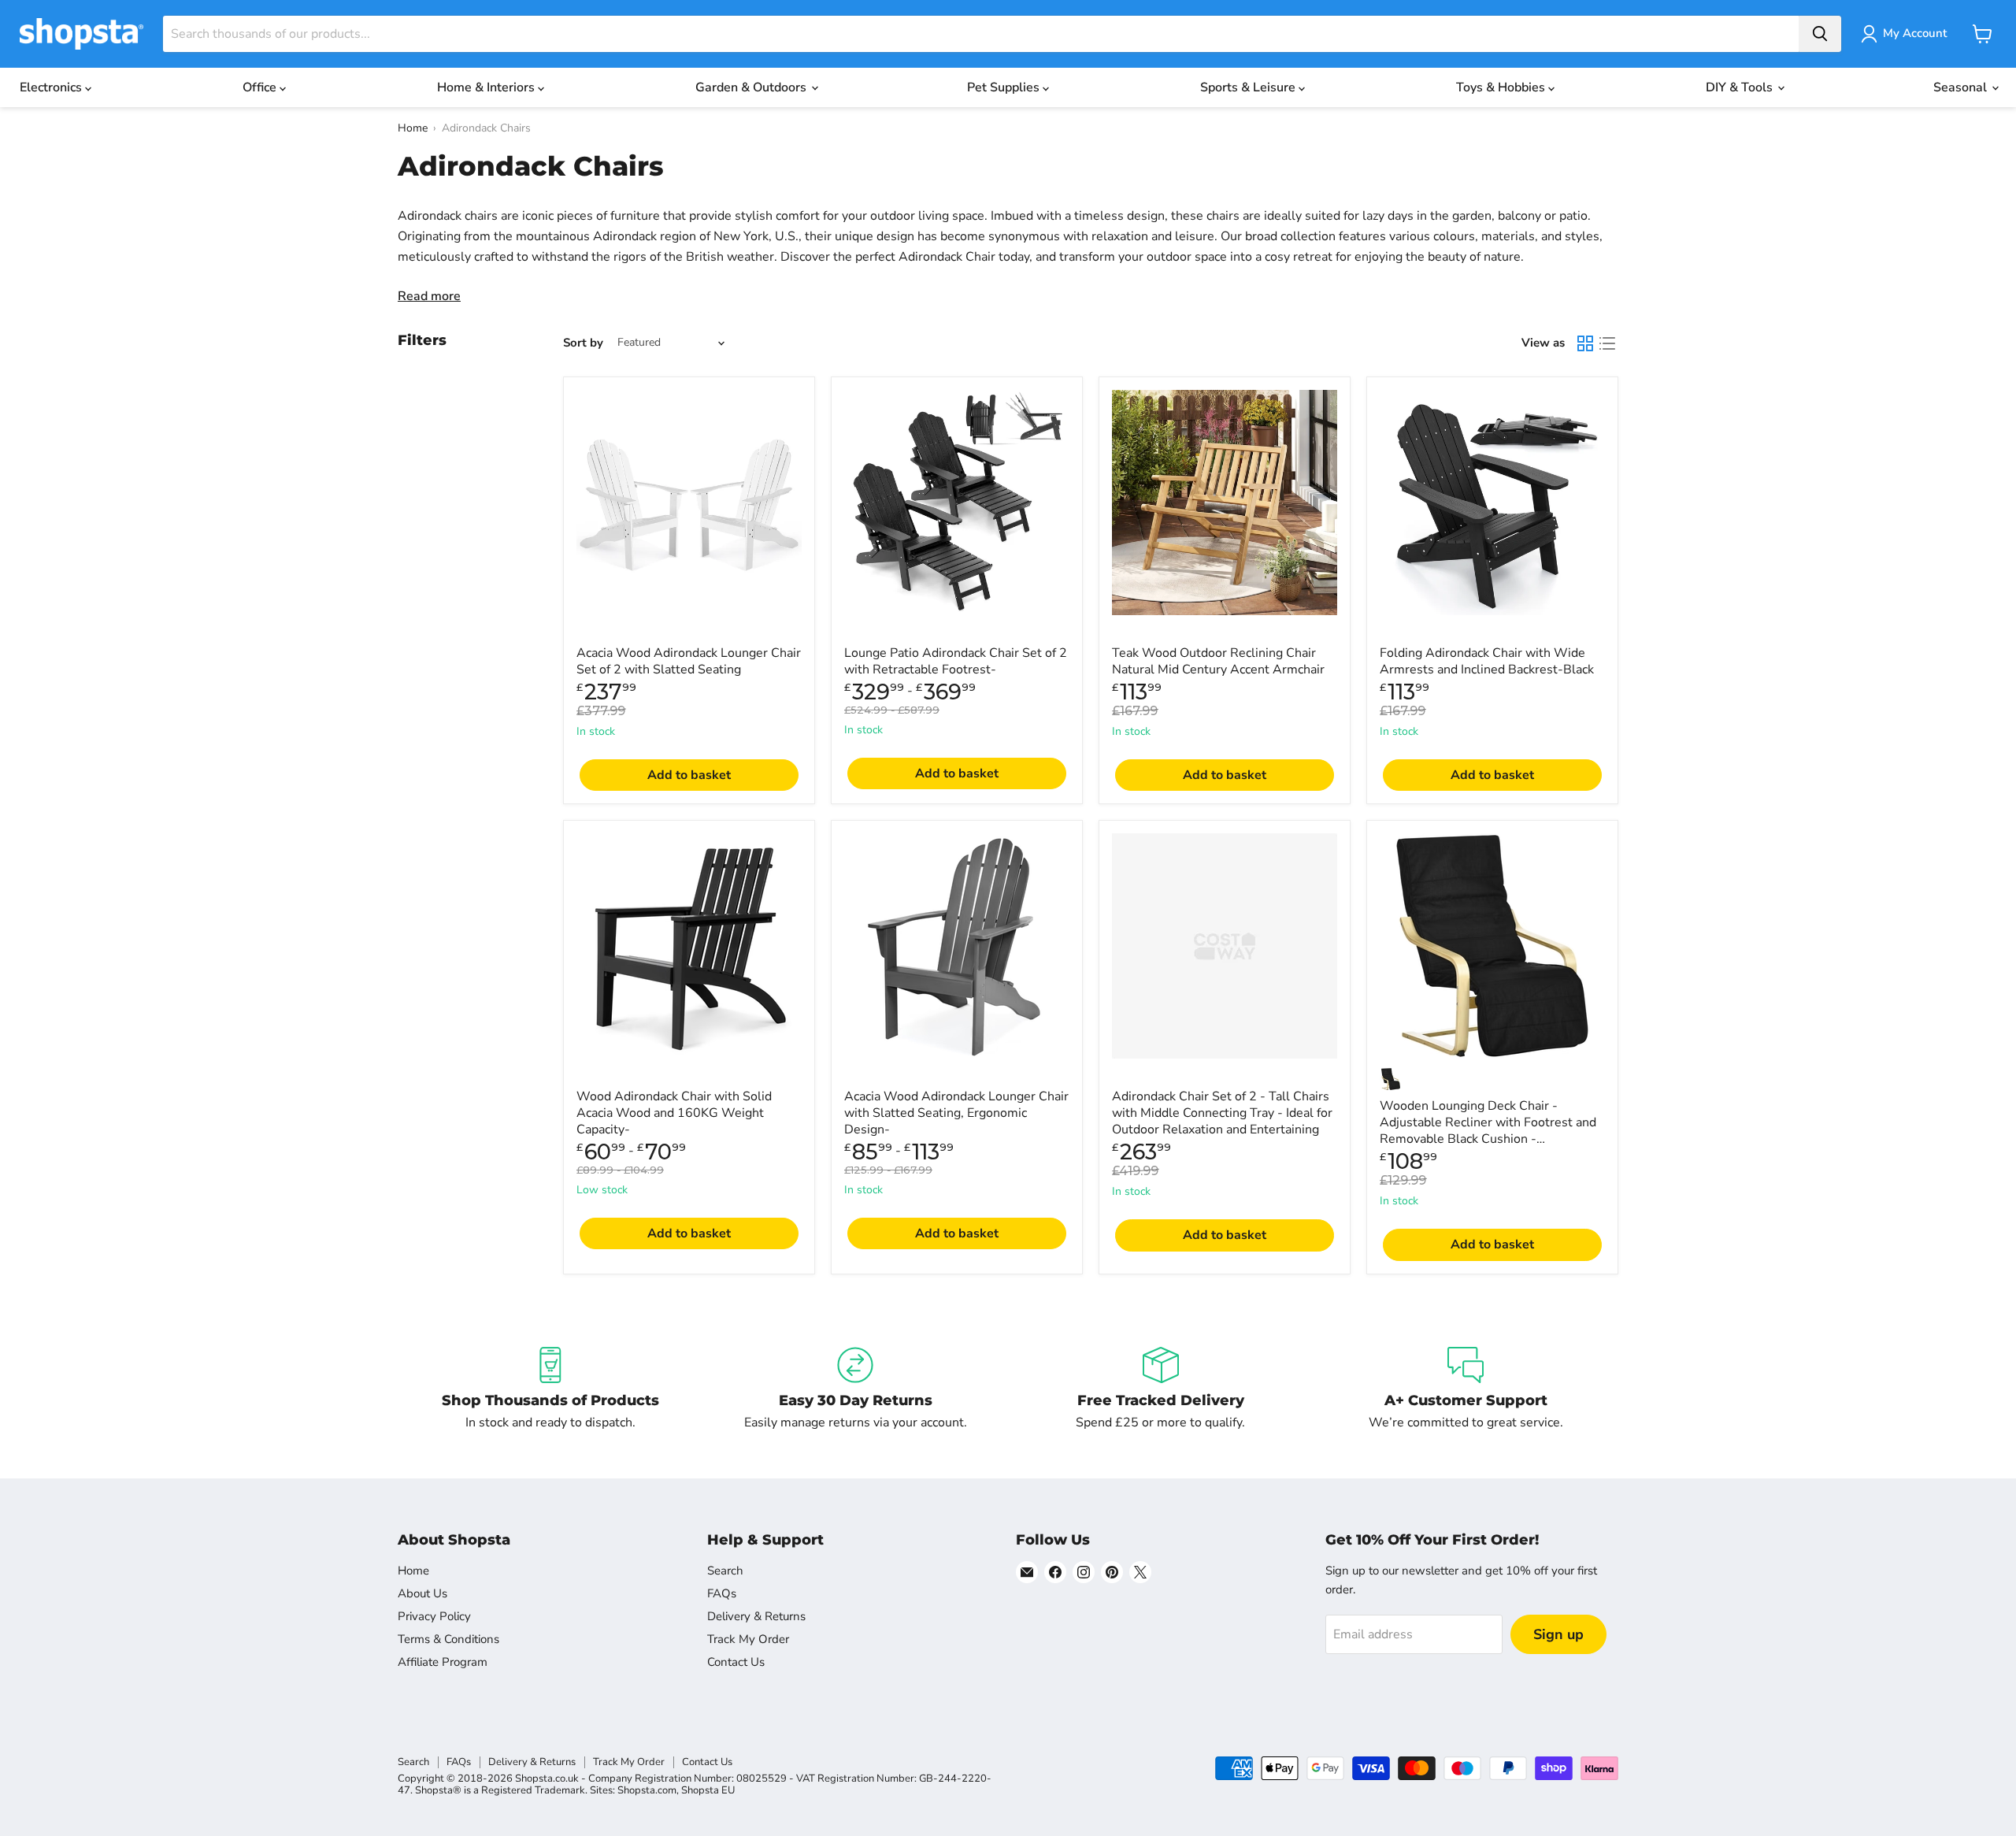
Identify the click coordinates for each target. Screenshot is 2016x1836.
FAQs (722, 1593)
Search (725, 1571)
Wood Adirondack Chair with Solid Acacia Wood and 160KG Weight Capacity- (674, 1113)
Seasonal (1962, 87)
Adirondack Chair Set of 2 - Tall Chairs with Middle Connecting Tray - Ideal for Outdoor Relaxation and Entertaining (1222, 1113)
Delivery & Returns (756, 1616)
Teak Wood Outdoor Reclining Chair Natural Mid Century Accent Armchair (1218, 661)
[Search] (1820, 34)
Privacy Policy (434, 1616)
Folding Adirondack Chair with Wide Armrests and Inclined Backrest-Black (1487, 661)
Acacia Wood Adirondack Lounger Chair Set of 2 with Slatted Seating (689, 661)
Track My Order (748, 1639)
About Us (422, 1593)
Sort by (583, 343)
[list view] (1607, 343)
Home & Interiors (487, 87)
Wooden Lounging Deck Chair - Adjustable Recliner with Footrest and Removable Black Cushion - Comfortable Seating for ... (1488, 1131)
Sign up (1558, 1634)
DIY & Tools (1741, 87)
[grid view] (1585, 343)
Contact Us (736, 1662)
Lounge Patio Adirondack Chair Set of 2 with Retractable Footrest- (956, 661)
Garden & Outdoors (752, 87)
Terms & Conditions (448, 1639)
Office (261, 87)
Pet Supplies (1005, 87)
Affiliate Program (443, 1662)
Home (413, 128)
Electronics (52, 87)
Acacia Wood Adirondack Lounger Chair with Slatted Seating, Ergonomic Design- (956, 1113)
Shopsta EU (708, 1790)
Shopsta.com (647, 1790)
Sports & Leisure (1249, 87)
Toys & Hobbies (1502, 87)
